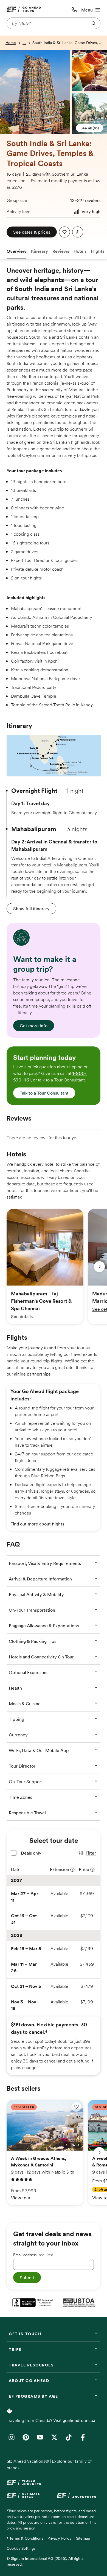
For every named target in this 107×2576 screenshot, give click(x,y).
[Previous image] (66, 2145)
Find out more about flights (37, 1524)
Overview (16, 251)
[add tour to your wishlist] (64, 232)
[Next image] (78, 2145)
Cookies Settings (21, 2548)
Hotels (80, 251)
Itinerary (39, 251)
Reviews (61, 251)
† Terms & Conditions (25, 2538)
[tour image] (2, 54)
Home (11, 43)
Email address (33, 2255)
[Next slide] (99, 1267)
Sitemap (83, 2538)
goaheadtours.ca (79, 2420)
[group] (45, 1267)
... (24, 43)
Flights (98, 251)
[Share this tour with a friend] (78, 232)
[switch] (76, 2107)
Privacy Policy (60, 2538)
